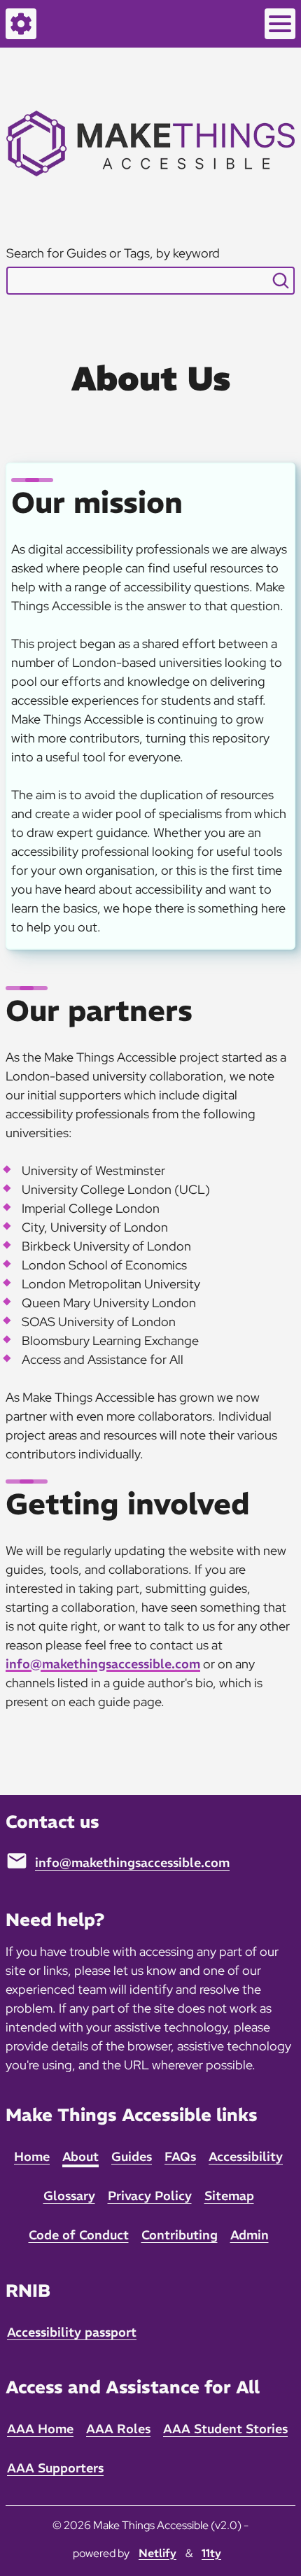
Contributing (180, 2235)
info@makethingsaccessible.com (103, 1664)
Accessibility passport (72, 2332)
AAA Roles (118, 2429)
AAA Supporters (55, 2468)
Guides (132, 2156)
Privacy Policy (150, 2196)
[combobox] (151, 281)
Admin (250, 2235)
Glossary (69, 2196)
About (80, 2156)
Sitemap (229, 2196)
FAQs (180, 2156)
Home (32, 2156)
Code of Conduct (79, 2235)
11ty (211, 2553)
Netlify (157, 2553)
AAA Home (40, 2429)
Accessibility (246, 2156)
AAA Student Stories (225, 2429)
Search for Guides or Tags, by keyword (113, 253)
